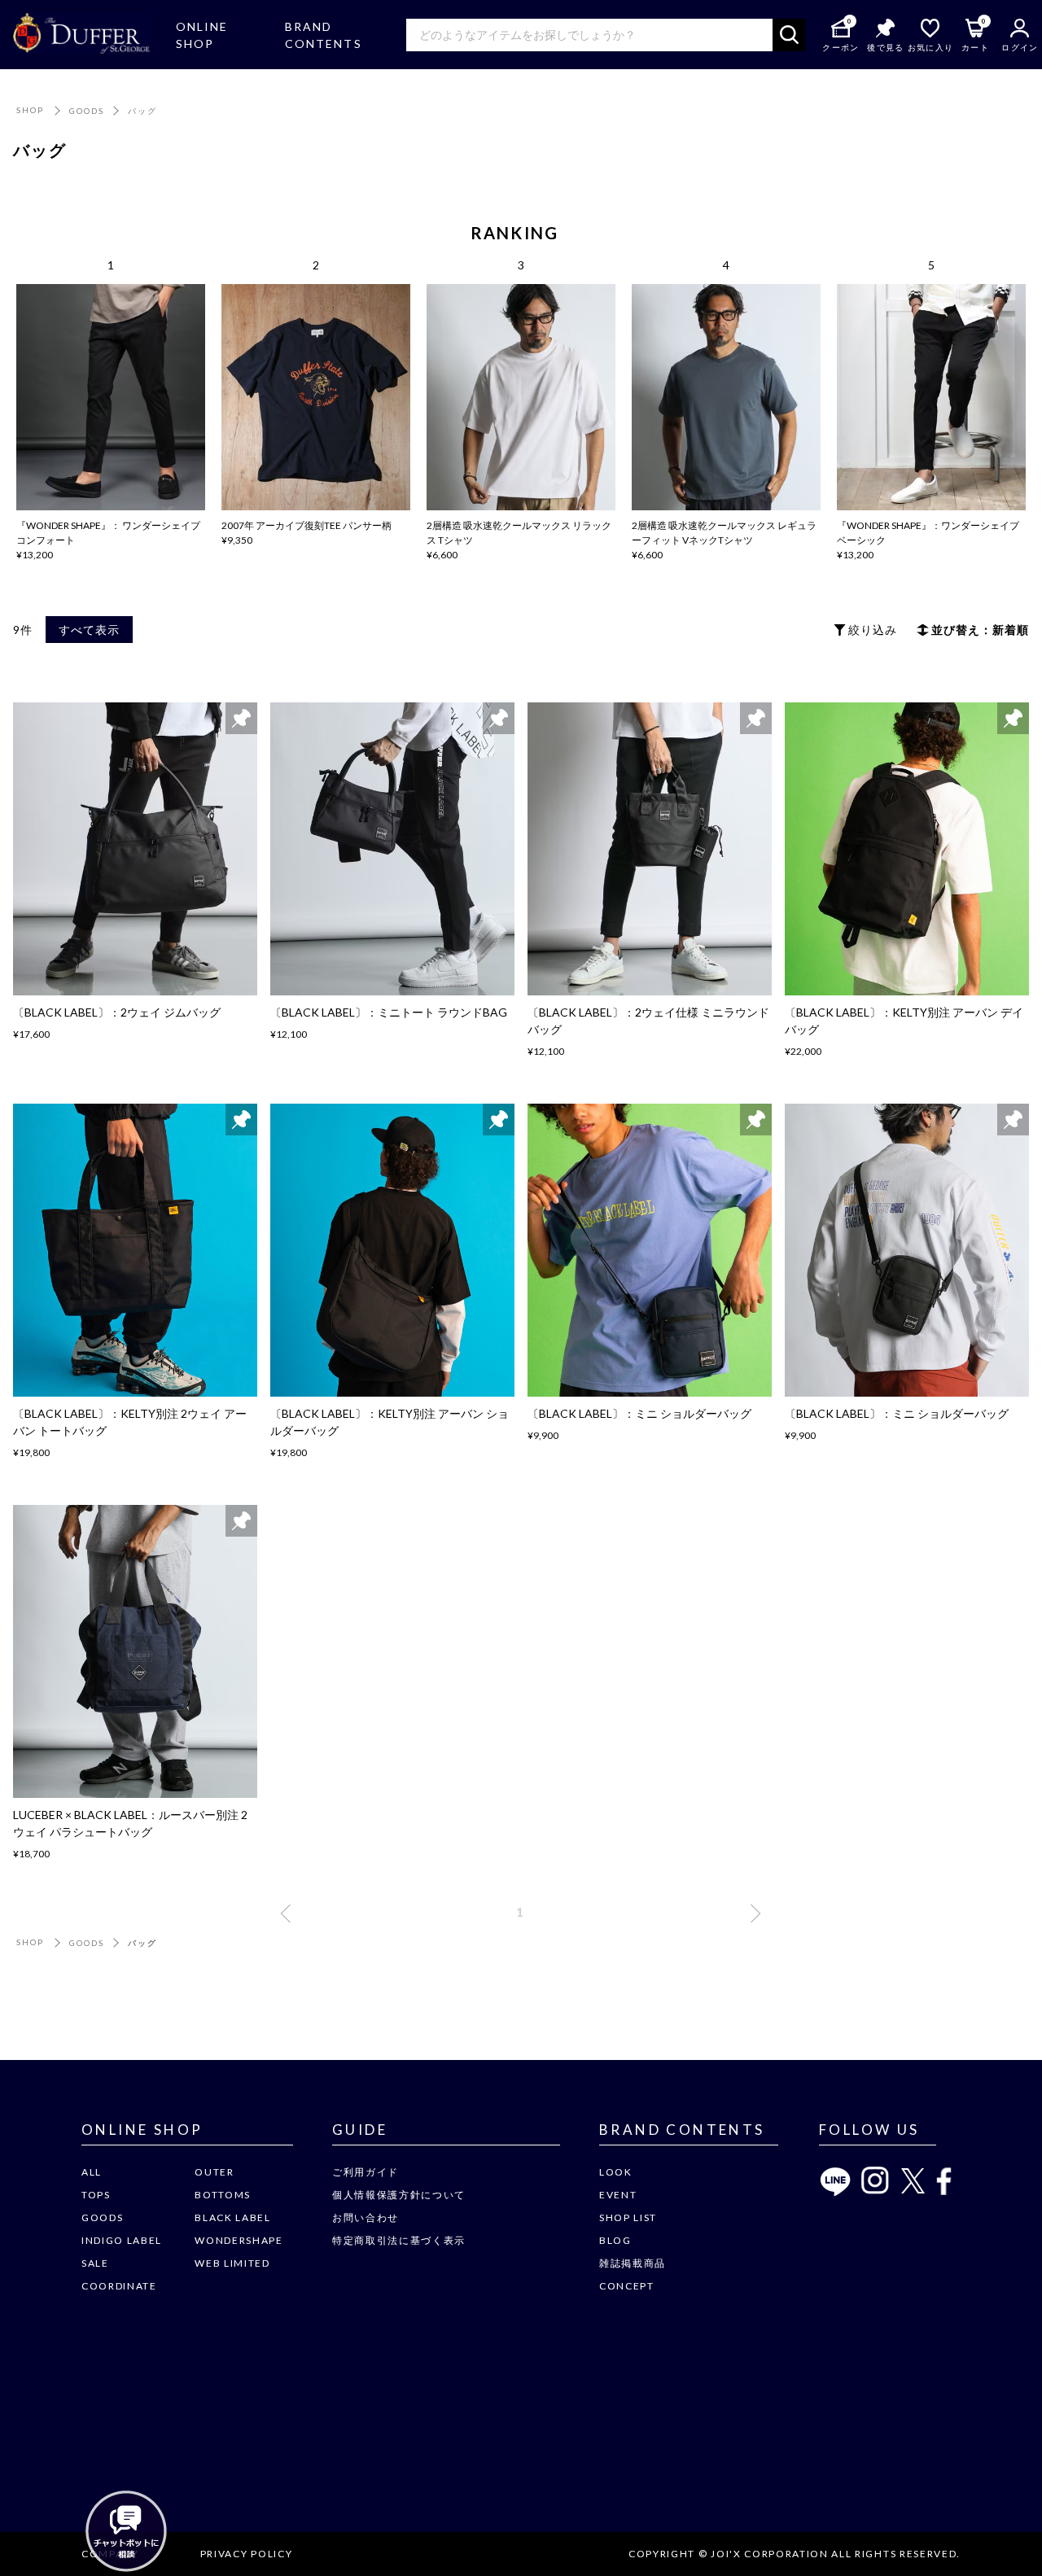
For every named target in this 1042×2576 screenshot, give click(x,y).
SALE (95, 2263)
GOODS (87, 111)
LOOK (616, 2172)
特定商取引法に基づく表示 (399, 2240)
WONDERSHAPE (239, 2240)
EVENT (618, 2195)
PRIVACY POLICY (247, 2554)
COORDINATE (119, 2286)
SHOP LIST (628, 2217)
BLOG (615, 2240)
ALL (92, 2172)
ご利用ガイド (366, 2172)
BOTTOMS (223, 2195)
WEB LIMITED (232, 2263)
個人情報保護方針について (399, 2195)
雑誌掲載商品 (633, 2263)
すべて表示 (89, 630)
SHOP (30, 110)
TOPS (96, 2195)
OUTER (214, 2172)
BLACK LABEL (232, 2217)
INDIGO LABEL (122, 2240)
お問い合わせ (366, 2217)
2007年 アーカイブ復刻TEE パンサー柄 (306, 525)
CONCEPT (627, 2286)
